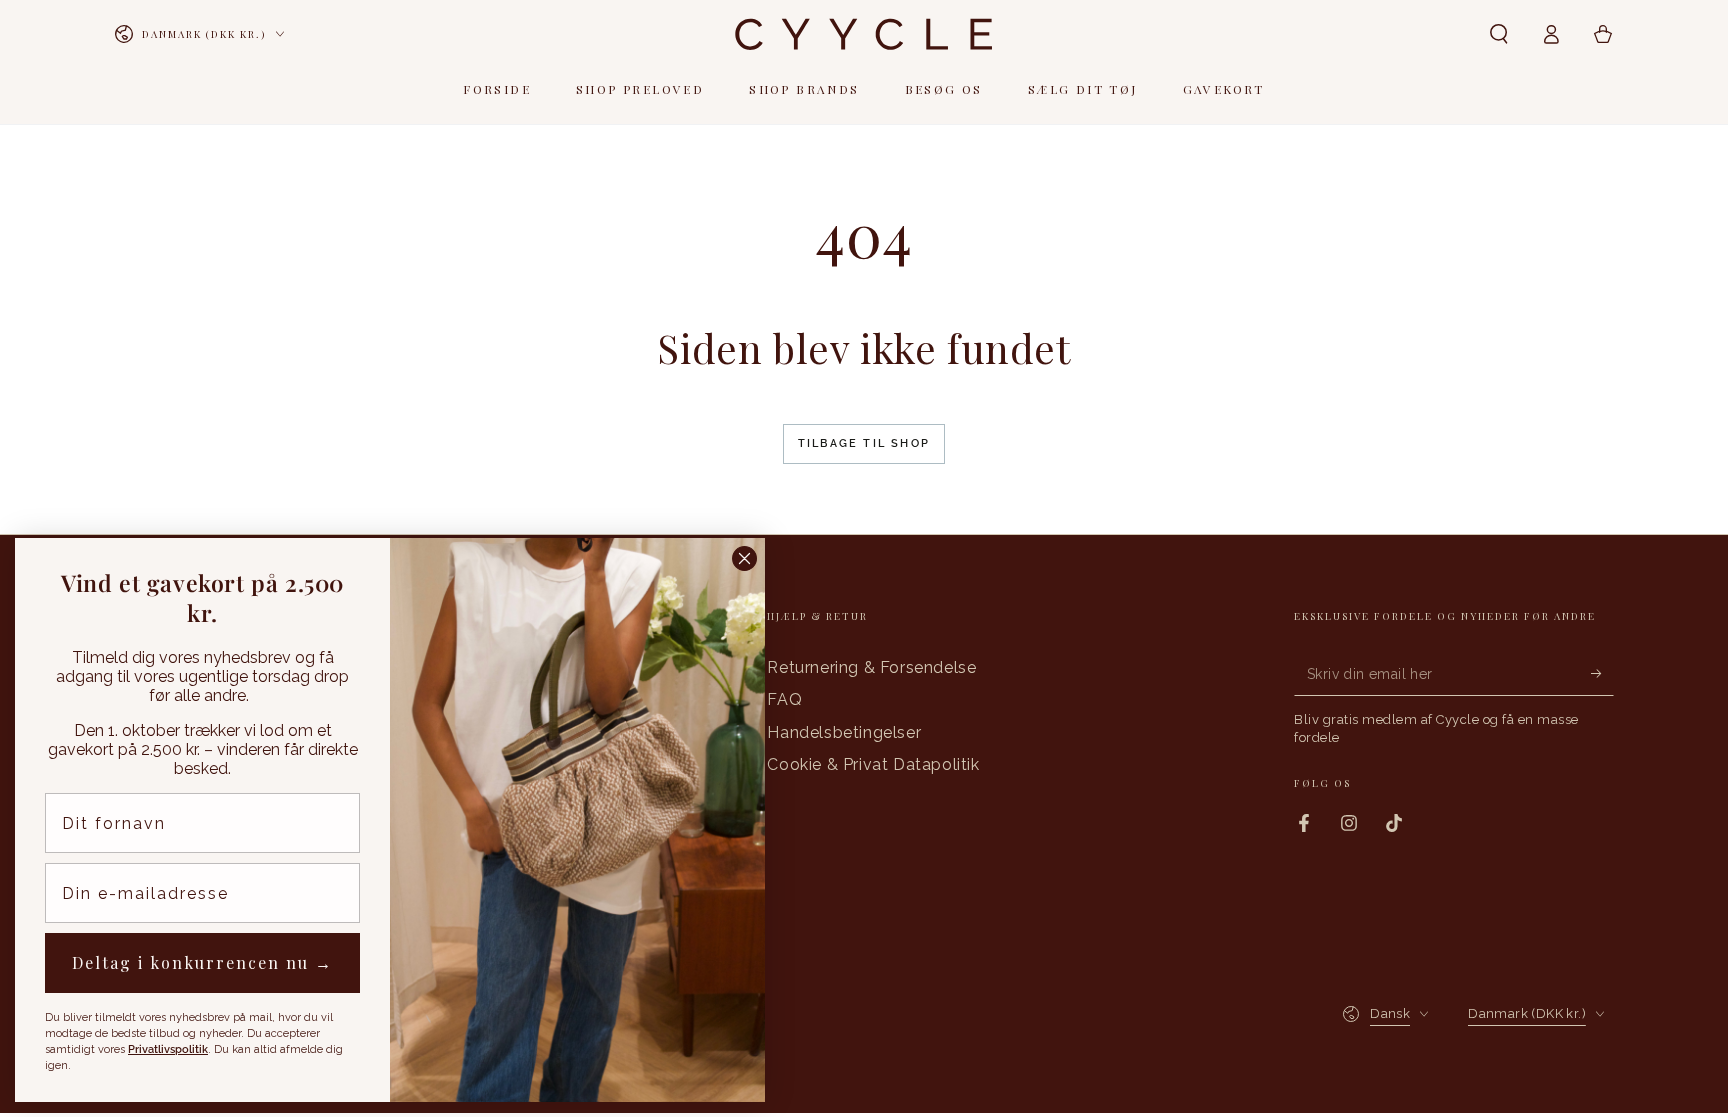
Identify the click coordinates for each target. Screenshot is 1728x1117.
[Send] (1602, 673)
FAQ (784, 699)
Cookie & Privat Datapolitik (873, 764)
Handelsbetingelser (844, 732)
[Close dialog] (744, 558)
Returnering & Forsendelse (871, 667)
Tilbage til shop (864, 443)
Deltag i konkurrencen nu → (202, 962)
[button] (1499, 34)
